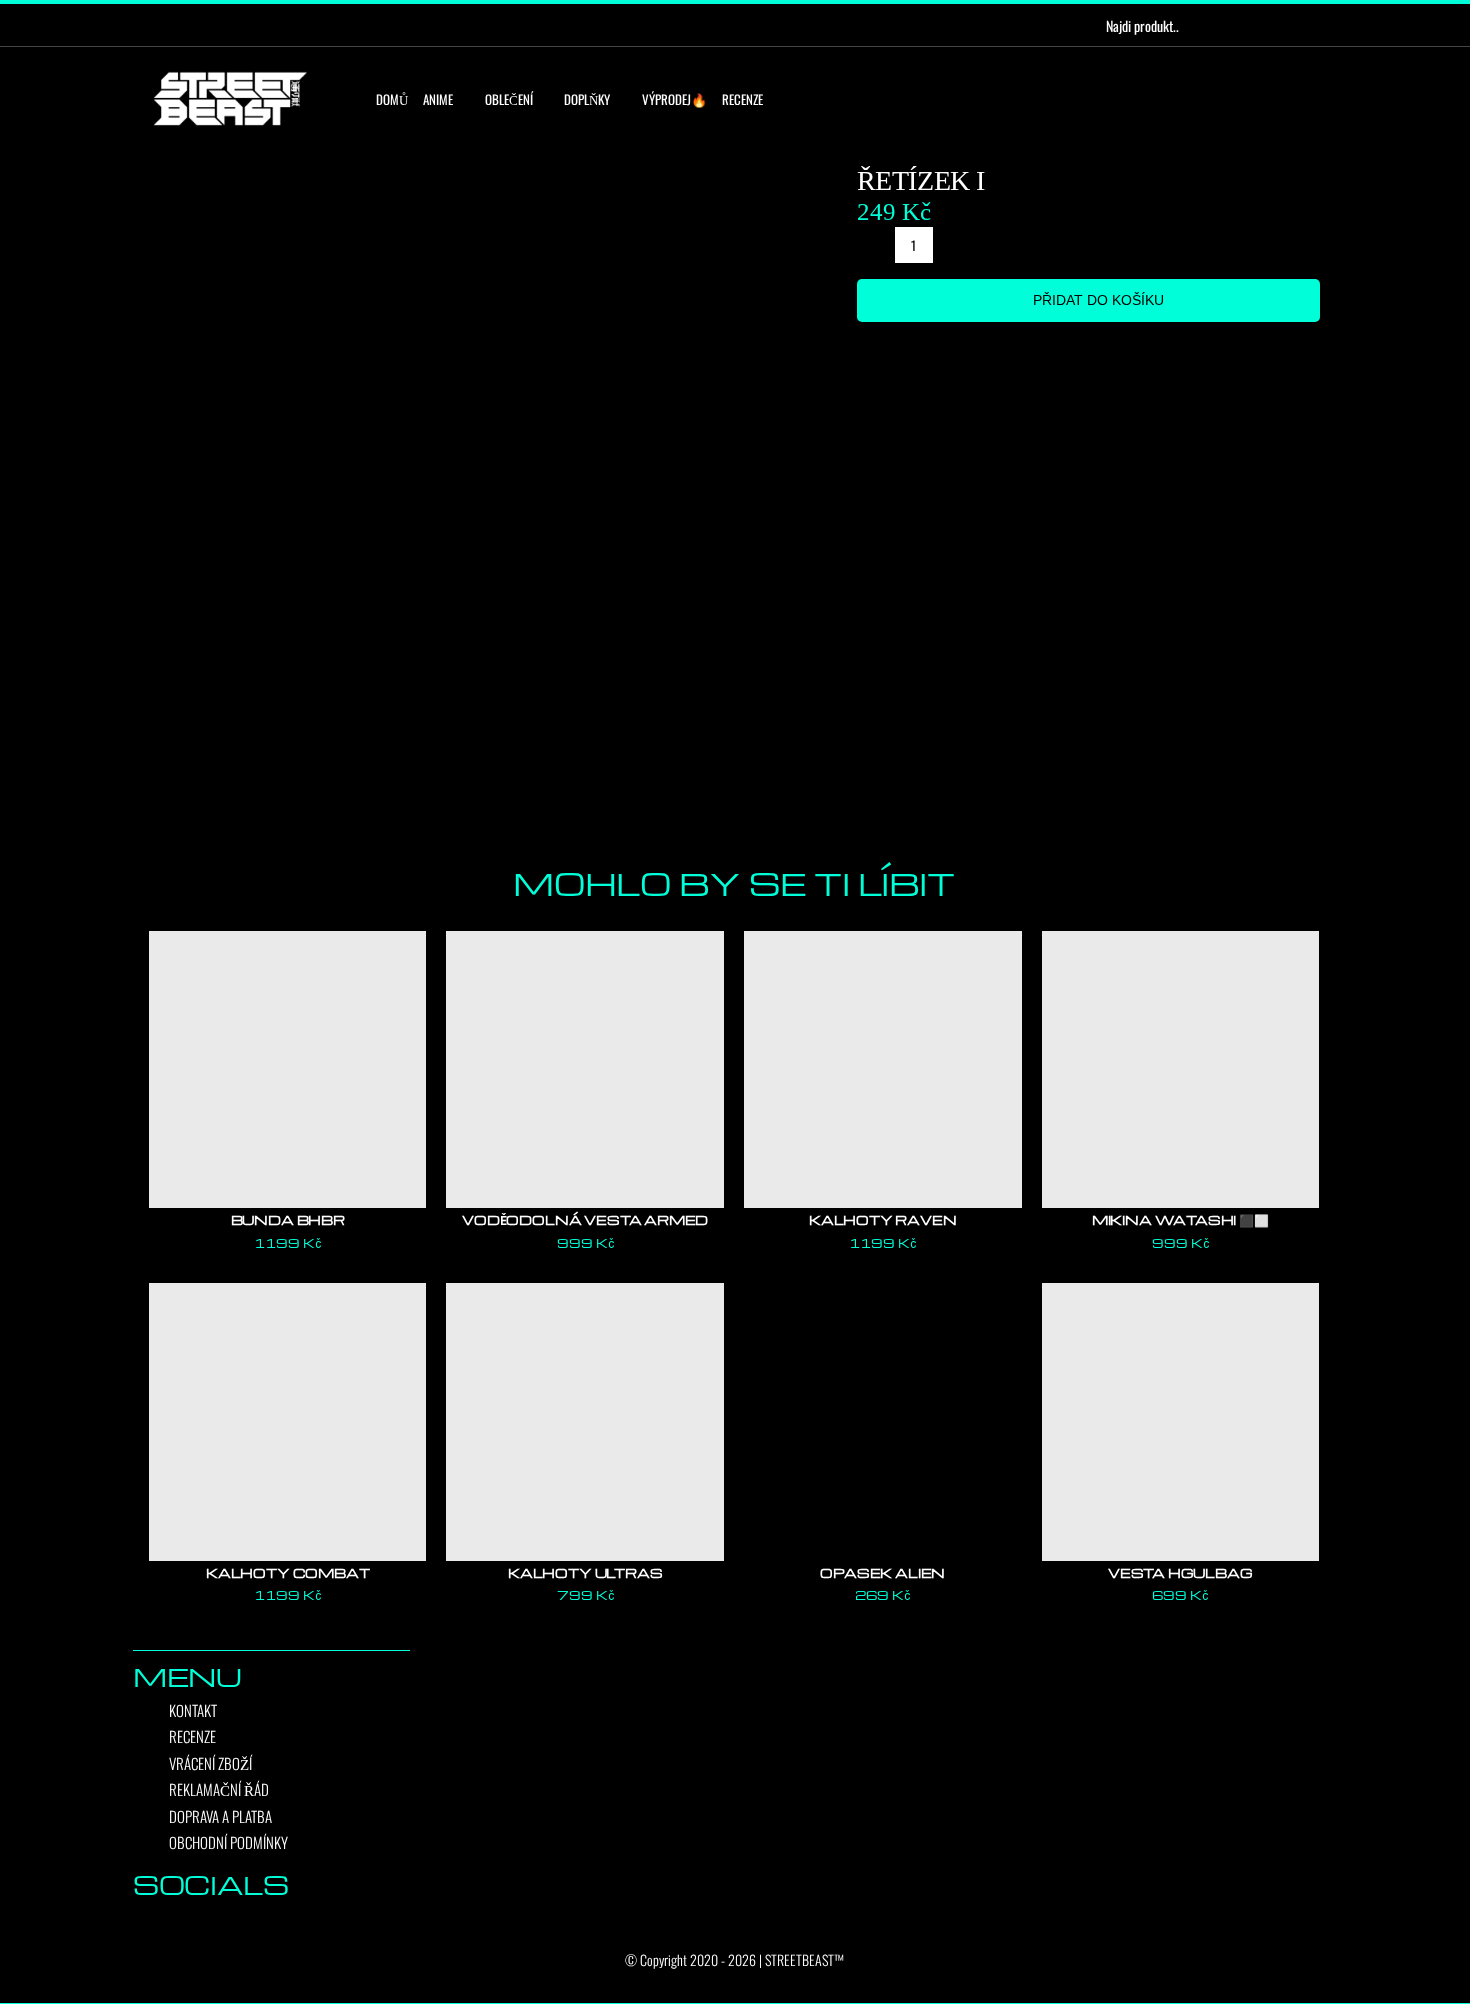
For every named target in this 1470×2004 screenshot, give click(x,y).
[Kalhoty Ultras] (585, 1422)
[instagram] (188, 25)
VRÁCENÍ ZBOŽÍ (210, 1763)
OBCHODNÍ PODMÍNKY (228, 1842)
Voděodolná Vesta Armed (585, 1219)
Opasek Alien (882, 1572)
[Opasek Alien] (883, 1422)
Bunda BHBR (288, 1219)
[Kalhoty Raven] (883, 1070)
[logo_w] (230, 75)
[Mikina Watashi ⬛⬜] (1181, 1070)
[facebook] (156, 25)
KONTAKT (193, 1710)
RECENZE (192, 1736)
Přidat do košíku (1098, 300)
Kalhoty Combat (287, 1572)
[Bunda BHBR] (288, 1070)
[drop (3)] (486, 498)
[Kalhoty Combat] (288, 1422)
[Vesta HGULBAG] (1181, 1422)
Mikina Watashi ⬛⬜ (1180, 1219)
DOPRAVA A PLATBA (220, 1816)
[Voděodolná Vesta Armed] (585, 1070)
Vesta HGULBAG (1180, 1572)
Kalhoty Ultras (585, 1572)
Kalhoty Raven (883, 1219)
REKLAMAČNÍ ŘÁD (219, 1789)
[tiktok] (220, 25)
